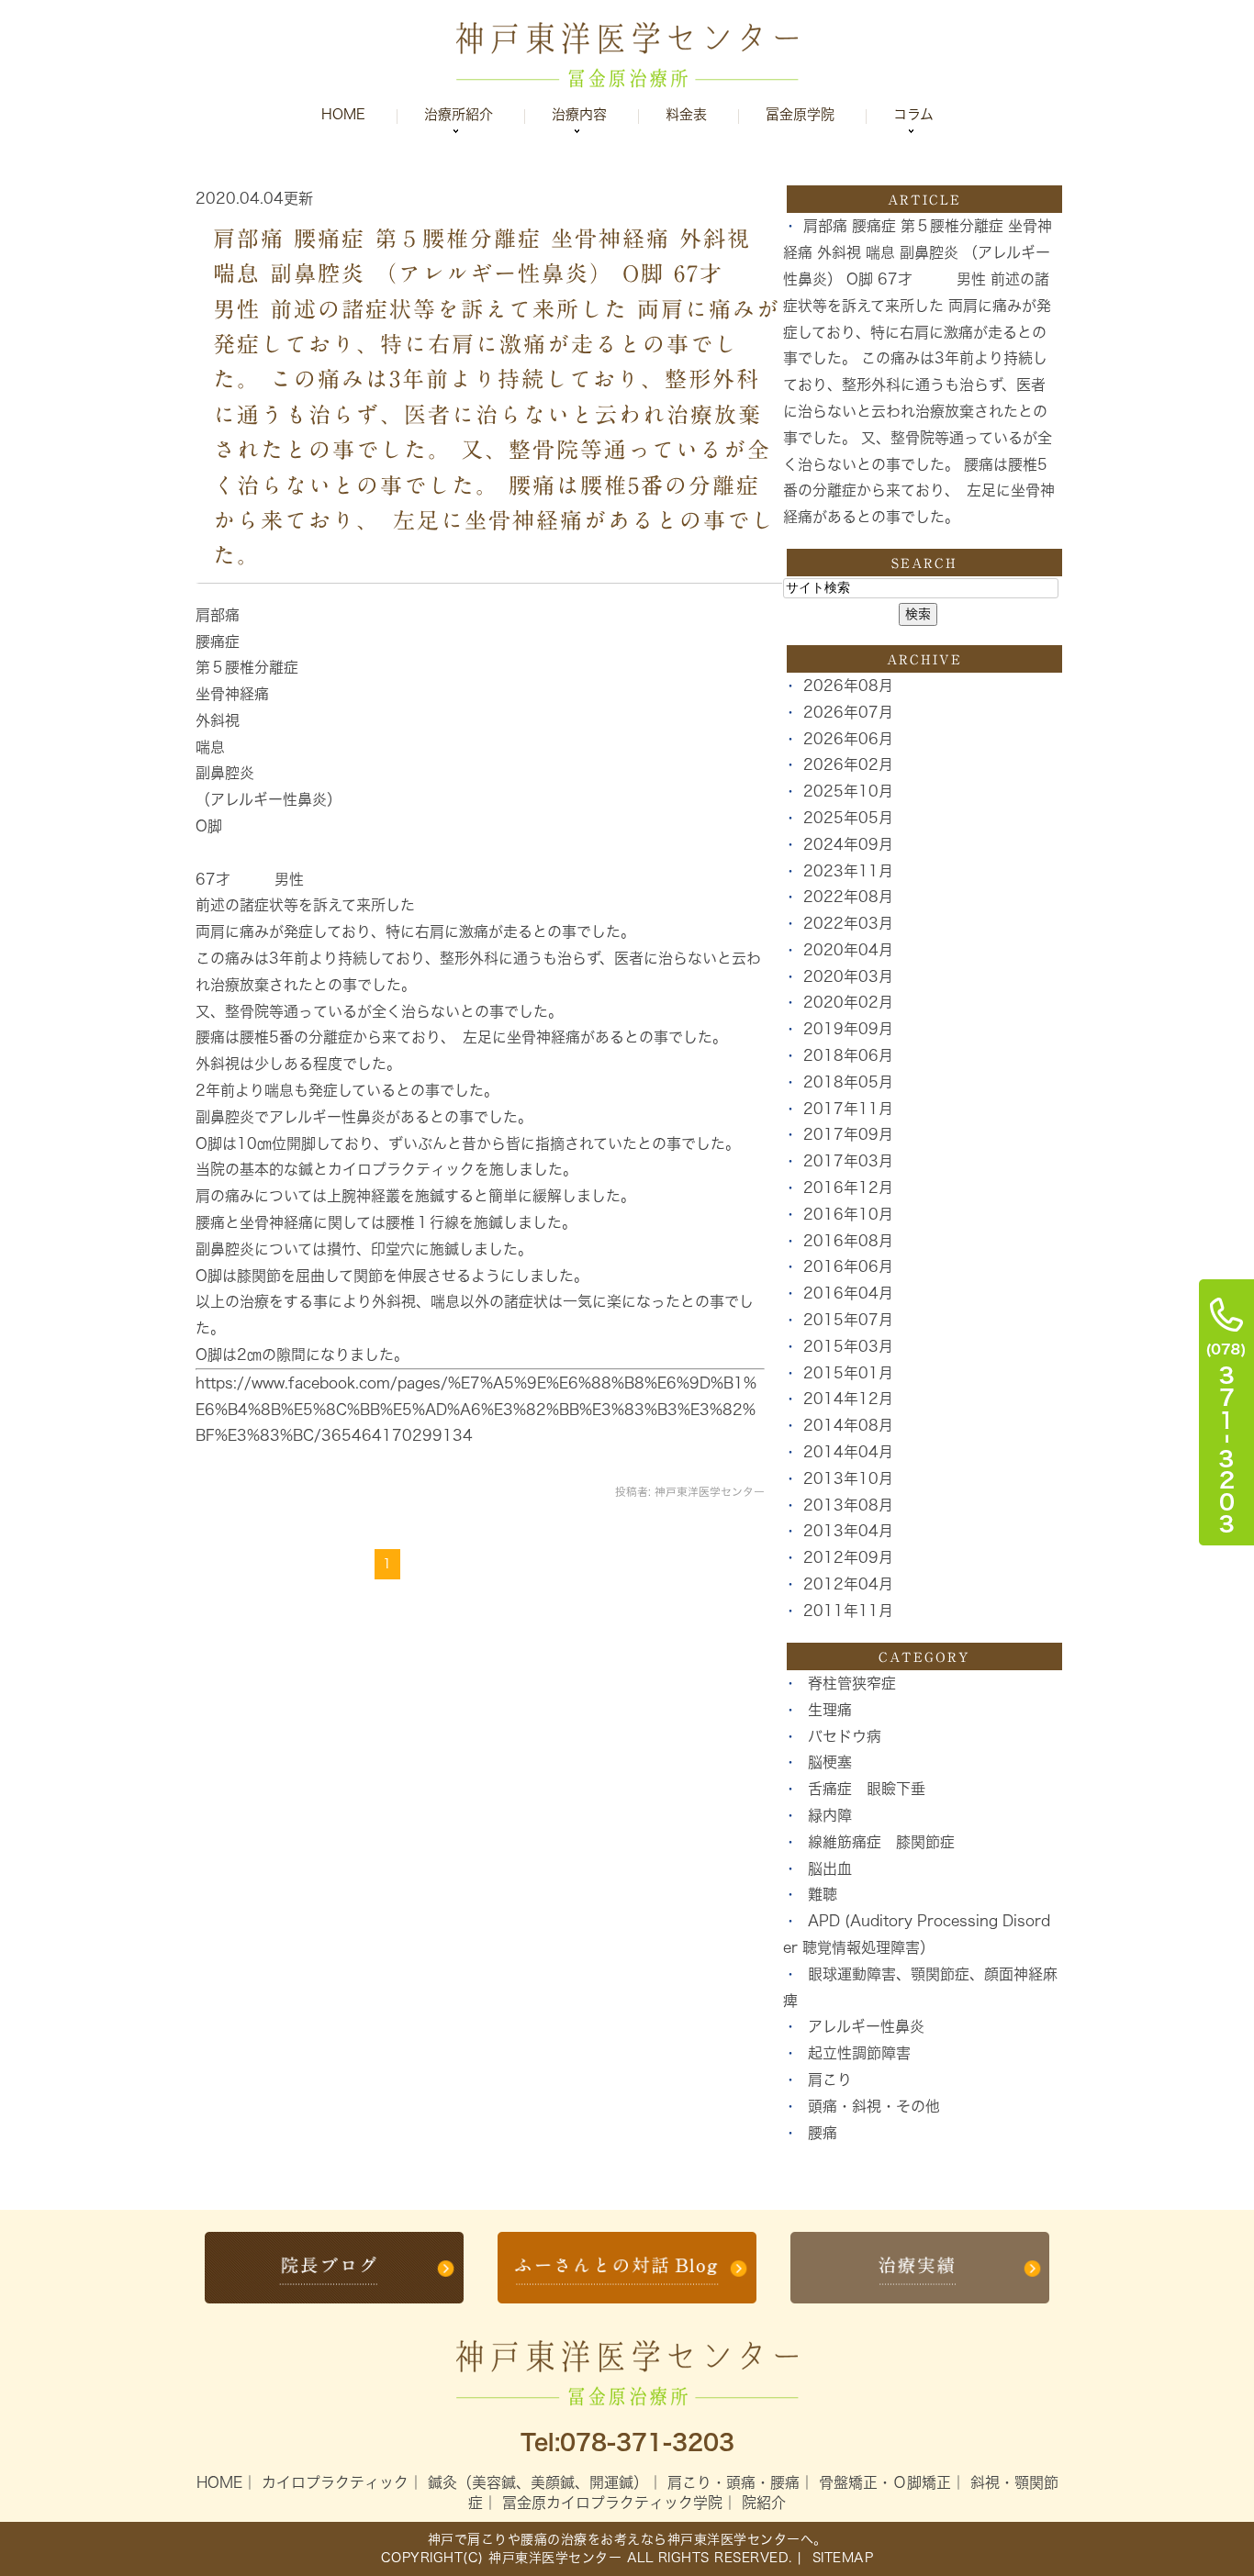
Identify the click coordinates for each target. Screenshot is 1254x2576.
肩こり (830, 2080)
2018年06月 (848, 1055)
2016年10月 (848, 1214)
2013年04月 (848, 1531)
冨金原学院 (800, 114)
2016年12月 (848, 1188)
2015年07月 (848, 1320)
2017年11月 (848, 1109)
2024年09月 (848, 844)
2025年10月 (848, 791)
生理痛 (830, 1710)
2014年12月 (848, 1399)
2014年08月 (848, 1425)
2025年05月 (848, 818)
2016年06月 (848, 1266)
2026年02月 (848, 764)
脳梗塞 (830, 1762)
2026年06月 (848, 739)
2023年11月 (848, 871)
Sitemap (840, 2558)
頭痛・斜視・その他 (874, 2106)
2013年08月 (848, 1505)
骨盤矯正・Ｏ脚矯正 (885, 2482)
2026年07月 (848, 712)
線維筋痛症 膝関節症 (881, 1842)
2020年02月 (848, 1002)
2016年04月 (848, 1293)
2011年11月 (848, 1611)
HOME (219, 2482)
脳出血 (830, 1868)
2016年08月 (848, 1241)
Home (343, 114)
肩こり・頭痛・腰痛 (733, 2482)
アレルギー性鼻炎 (866, 2026)
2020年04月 (848, 950)
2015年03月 (848, 1346)
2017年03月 (848, 1161)
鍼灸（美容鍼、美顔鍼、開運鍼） (538, 2482)
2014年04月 (848, 1452)
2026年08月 (848, 686)
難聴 (823, 1894)
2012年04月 (848, 1584)
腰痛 (823, 2133)
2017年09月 (848, 1134)
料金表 (686, 114)
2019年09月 (848, 1029)
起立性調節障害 (859, 2053)
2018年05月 (848, 1082)
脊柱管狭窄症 (852, 1683)
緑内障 (830, 1815)
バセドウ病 (845, 1736)
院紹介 (764, 2503)
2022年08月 (848, 897)
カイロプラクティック (335, 2482)
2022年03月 (848, 923)
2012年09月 (848, 1557)
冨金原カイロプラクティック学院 (612, 2503)
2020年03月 (848, 976)
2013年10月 (848, 1478)
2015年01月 (848, 1373)
